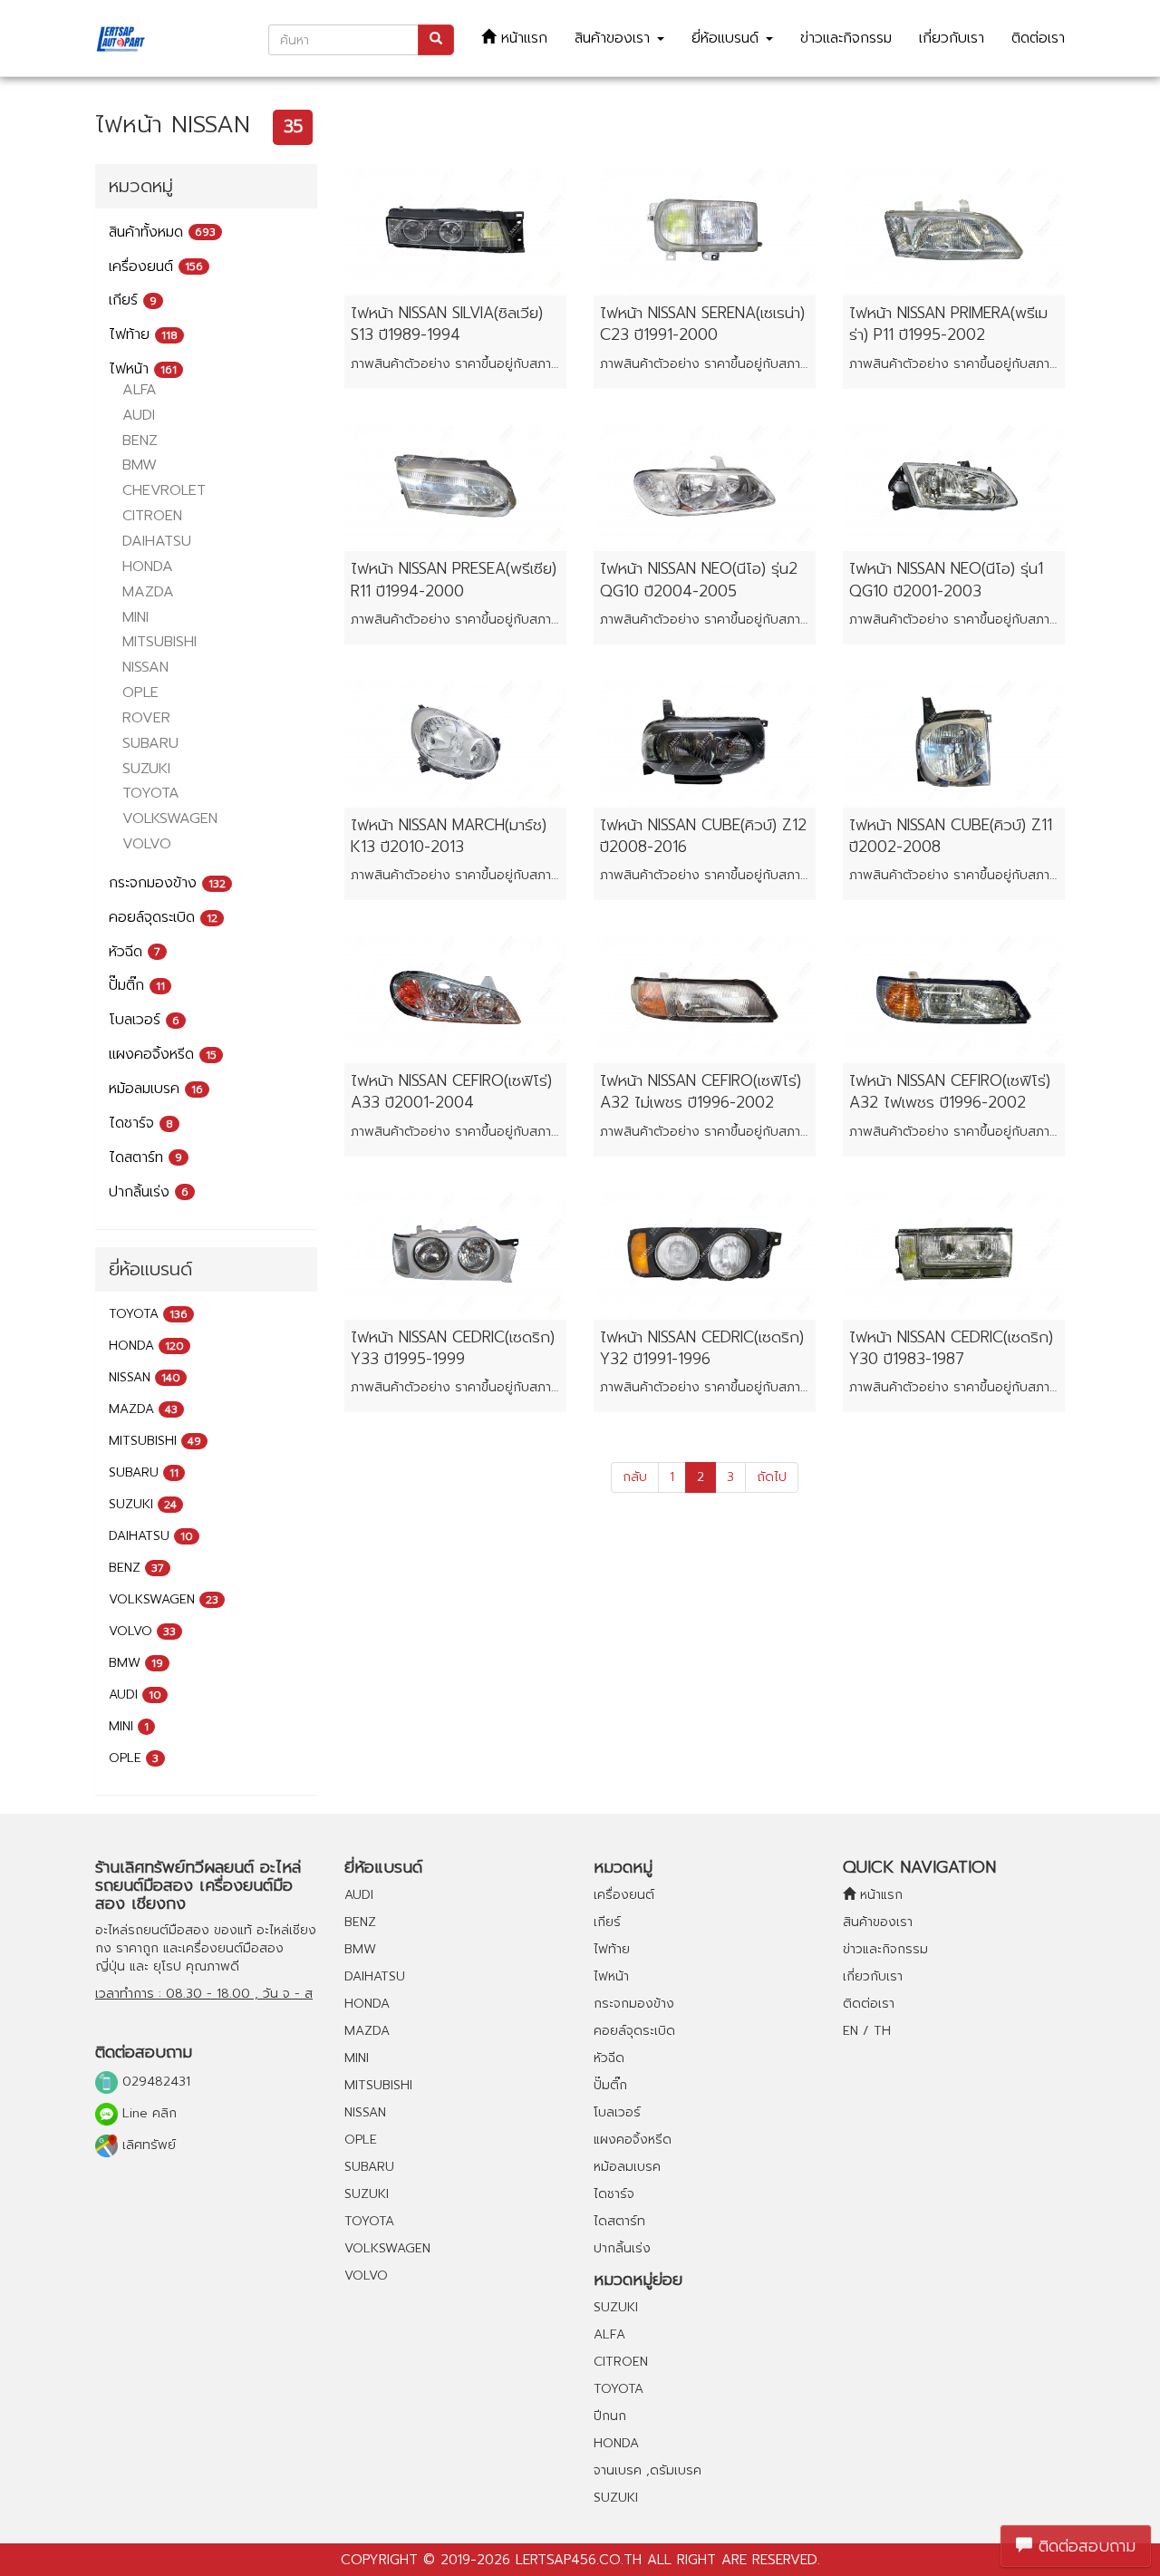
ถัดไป (772, 1477)
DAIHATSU (157, 541)
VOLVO (147, 844)
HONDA (148, 567)
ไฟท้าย (143, 334)
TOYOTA (151, 793)
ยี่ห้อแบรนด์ (728, 38)
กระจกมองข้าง (167, 883)
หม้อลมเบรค (156, 1089)
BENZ (140, 441)
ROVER (146, 718)
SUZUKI (146, 769)
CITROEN (152, 516)
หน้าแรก (522, 38)
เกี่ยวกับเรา (952, 38)
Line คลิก (147, 2113)
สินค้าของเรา (615, 38)
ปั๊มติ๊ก (137, 985)
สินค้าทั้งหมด (162, 232)
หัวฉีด (135, 952)
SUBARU (150, 743)
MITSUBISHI (159, 642)
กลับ (635, 1477)
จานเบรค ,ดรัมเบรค (648, 2470)
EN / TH (867, 2031)
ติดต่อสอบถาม (1084, 2546)
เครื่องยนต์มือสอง (233, 1948)
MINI (135, 617)
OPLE (140, 692)
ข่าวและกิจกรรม (846, 38)
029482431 (154, 2082)
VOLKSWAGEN (170, 818)
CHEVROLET (164, 490)
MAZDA (148, 592)
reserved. (786, 2560)
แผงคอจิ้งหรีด (163, 1054)
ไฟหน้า (143, 369)
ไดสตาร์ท (145, 1157)
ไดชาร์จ (141, 1123)
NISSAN (145, 667)
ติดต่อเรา (1038, 38)
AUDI (139, 415)
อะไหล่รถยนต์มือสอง (152, 1930)
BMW (140, 465)
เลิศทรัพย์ (147, 2145)
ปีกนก (610, 2416)
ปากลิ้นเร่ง (149, 1192)
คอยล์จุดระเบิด (163, 917)
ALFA (140, 390)
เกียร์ (133, 300)
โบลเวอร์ (144, 1020)
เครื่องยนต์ (156, 266)
